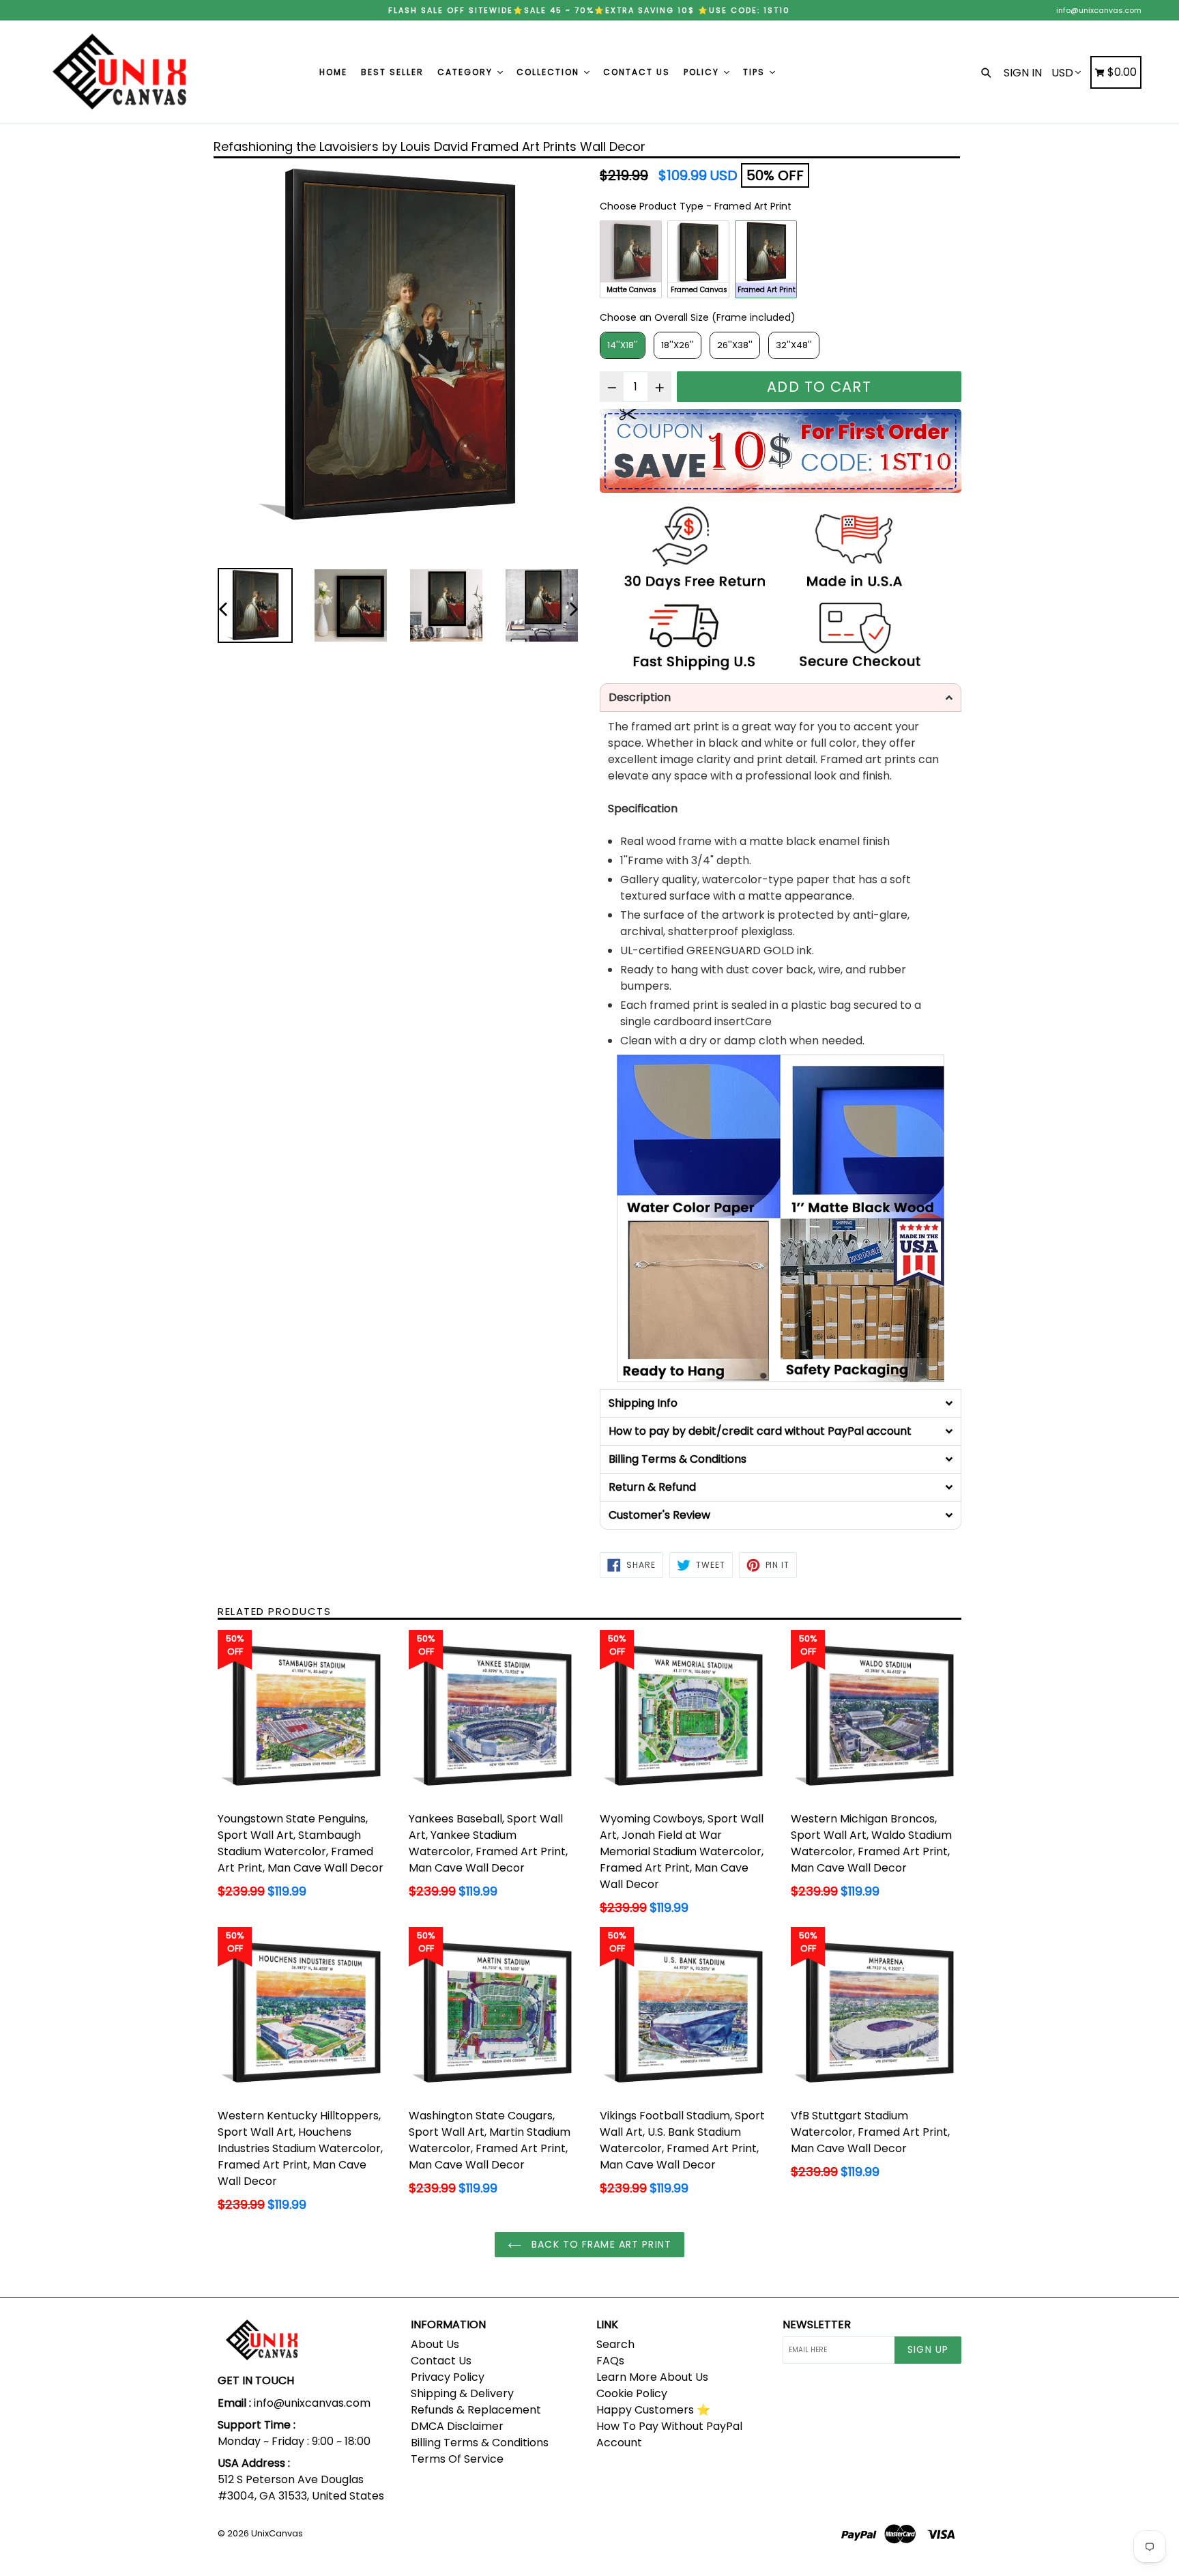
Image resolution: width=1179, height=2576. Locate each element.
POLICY (703, 72)
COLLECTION (550, 72)
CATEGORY (467, 72)
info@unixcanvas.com (1099, 10)
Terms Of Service (457, 2459)
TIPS (756, 72)
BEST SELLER (392, 72)
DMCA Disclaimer (457, 2426)
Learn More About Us (652, 2377)
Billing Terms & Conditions (480, 2443)
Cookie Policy (632, 2393)
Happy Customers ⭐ (653, 2410)
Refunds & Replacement (476, 2410)
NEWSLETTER (817, 2324)
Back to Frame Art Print (600, 2244)
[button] (781, 698)
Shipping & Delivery (462, 2393)
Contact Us (441, 2361)
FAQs (610, 2361)
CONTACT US (637, 72)
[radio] (631, 259)
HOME (333, 72)
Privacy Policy (448, 2377)
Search (615, 2344)
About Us (435, 2344)
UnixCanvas (277, 2533)
